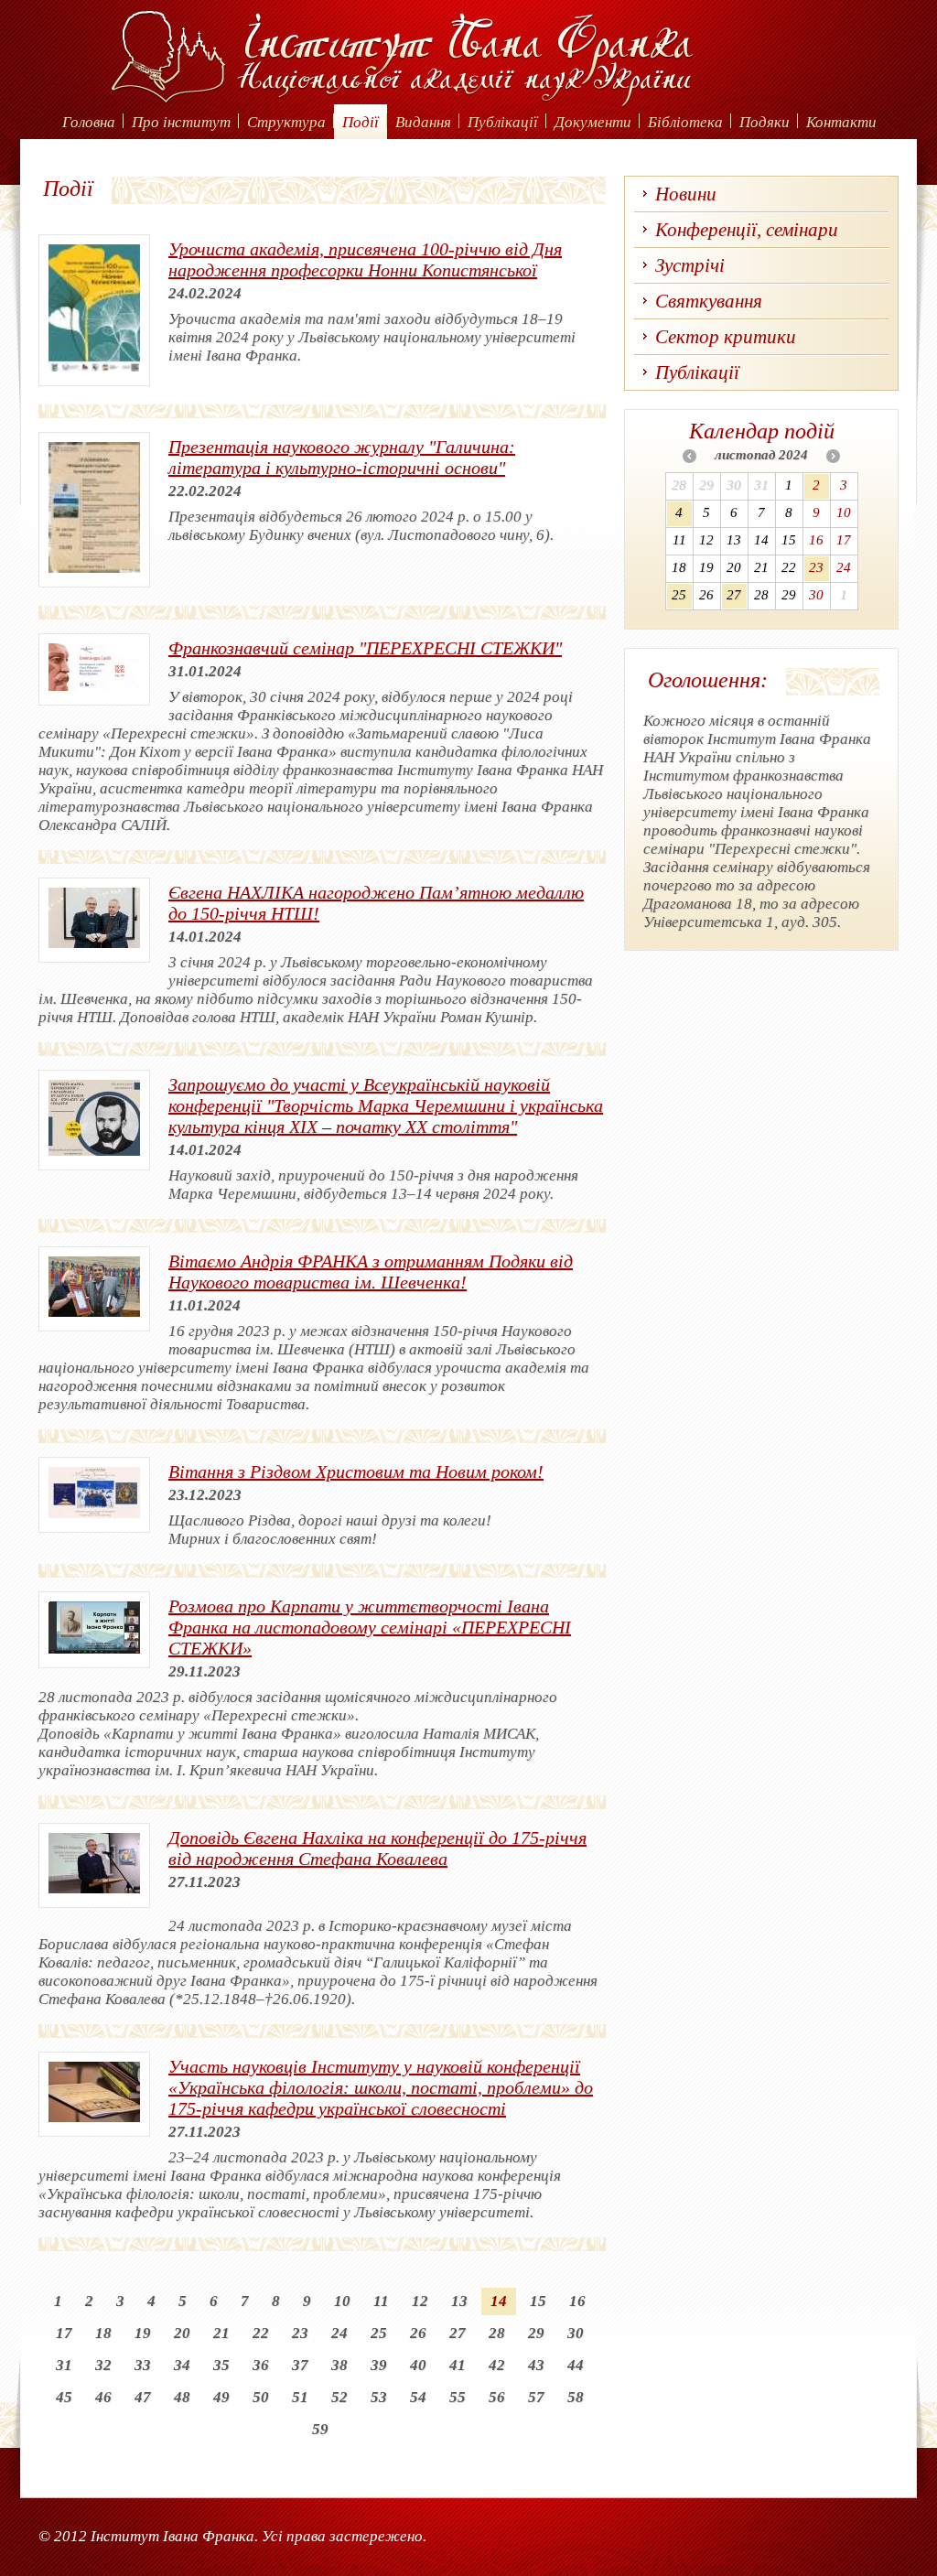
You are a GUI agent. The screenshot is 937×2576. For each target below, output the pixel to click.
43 (536, 2365)
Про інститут (181, 122)
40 (418, 2365)
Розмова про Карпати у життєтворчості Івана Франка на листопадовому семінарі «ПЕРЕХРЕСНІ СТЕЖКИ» (370, 1627)
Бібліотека (685, 122)
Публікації (503, 122)
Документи (593, 122)
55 (458, 2397)
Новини (686, 194)
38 (339, 2365)
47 (143, 2397)
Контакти (841, 122)
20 (182, 2333)
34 (182, 2365)
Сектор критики (726, 337)
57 (536, 2397)
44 (576, 2365)
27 (458, 2333)
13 (459, 2301)
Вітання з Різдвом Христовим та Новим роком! (356, 1471)
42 (497, 2365)
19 (143, 2333)
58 (576, 2397)
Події (361, 122)
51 (300, 2397)
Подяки (765, 122)
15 (538, 2301)
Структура (286, 122)
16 (577, 2301)
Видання (423, 122)
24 (339, 2333)
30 (576, 2333)
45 (64, 2397)
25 (379, 2333)
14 (499, 2301)
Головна (89, 122)
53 (379, 2397)
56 (497, 2397)
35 (221, 2365)
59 (320, 2429)
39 (379, 2365)
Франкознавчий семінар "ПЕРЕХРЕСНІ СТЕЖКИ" (365, 648)
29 (536, 2333)
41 (458, 2365)
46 (103, 2397)
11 (381, 2301)
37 (300, 2365)
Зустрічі (690, 265)
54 (418, 2397)
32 (103, 2365)
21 (221, 2333)
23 (300, 2333)
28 (497, 2333)
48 (182, 2397)
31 (64, 2365)
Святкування (709, 301)
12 (420, 2301)
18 (103, 2333)
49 (221, 2397)
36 (261, 2365)
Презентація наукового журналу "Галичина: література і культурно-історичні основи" (342, 457)
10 (342, 2301)
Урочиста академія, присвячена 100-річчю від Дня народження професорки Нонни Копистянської (365, 259)
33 (143, 2365)
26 (418, 2333)
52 (339, 2397)
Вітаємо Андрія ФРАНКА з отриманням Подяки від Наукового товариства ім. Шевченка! (371, 1272)
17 (64, 2333)
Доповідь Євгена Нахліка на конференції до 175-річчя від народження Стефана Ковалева (377, 1848)
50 (261, 2397)
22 (261, 2333)
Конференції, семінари (747, 230)
